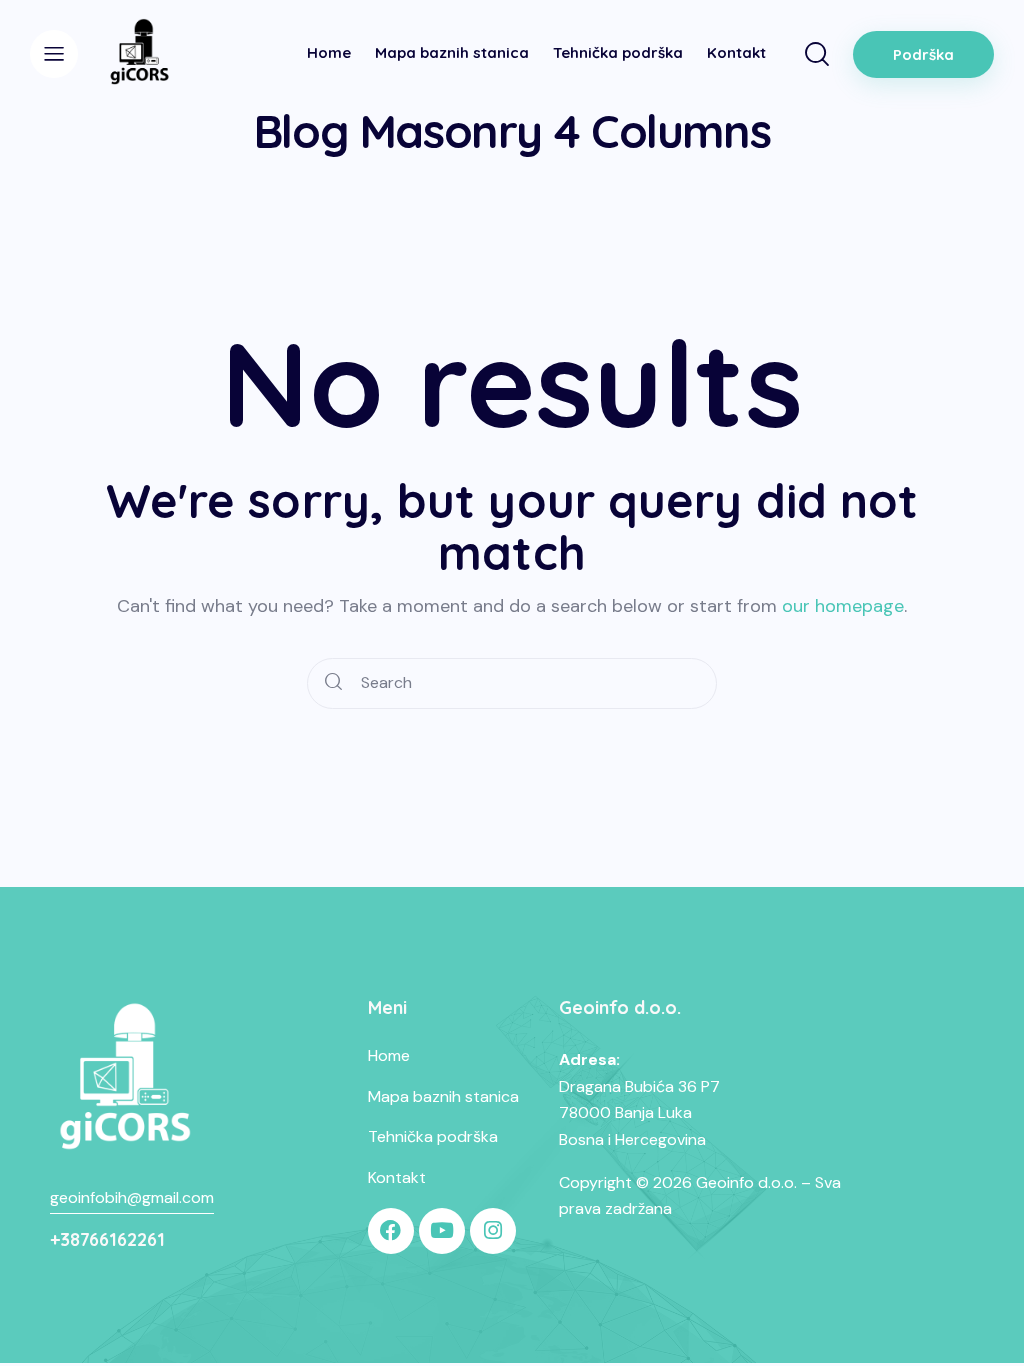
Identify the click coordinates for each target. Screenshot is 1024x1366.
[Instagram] (493, 1231)
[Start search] (333, 683)
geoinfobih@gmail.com (132, 1197)
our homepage (843, 606)
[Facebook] (391, 1231)
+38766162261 (107, 1239)
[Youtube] (442, 1231)
